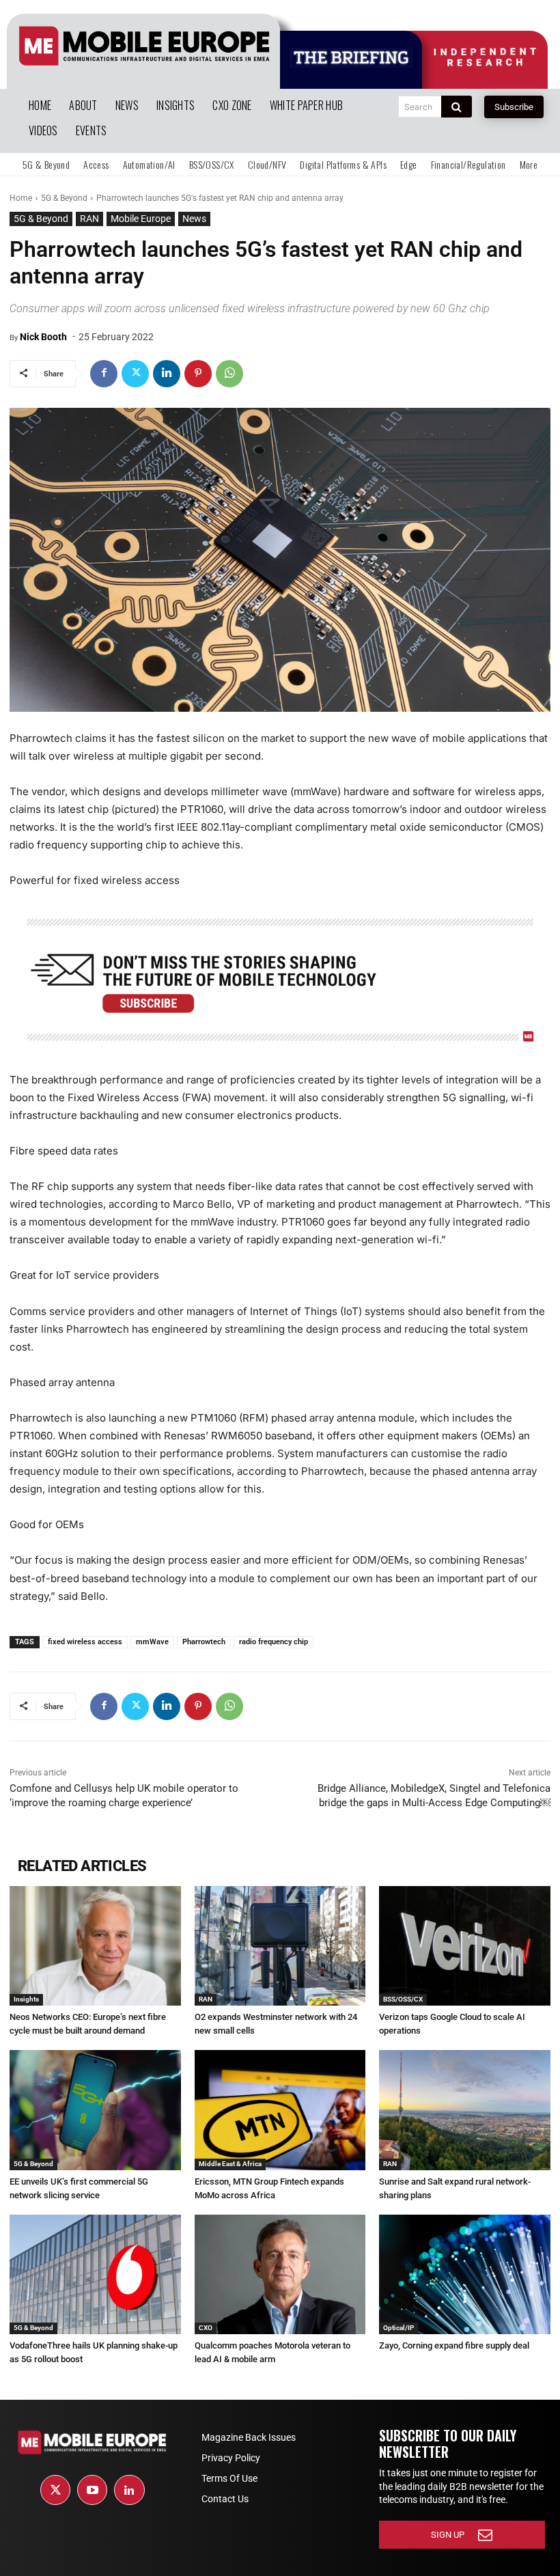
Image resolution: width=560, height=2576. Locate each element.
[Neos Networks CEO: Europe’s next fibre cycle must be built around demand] (95, 1946)
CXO (206, 2328)
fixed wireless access (85, 1642)
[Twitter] (135, 374)
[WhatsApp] (229, 374)
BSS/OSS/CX (403, 1999)
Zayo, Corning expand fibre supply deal (454, 2345)
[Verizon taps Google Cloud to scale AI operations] (465, 1946)
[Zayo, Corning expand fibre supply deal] (465, 2274)
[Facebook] (104, 374)
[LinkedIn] (129, 2490)
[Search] (457, 107)
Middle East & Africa (230, 2164)
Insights (26, 1999)
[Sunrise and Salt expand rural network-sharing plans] (465, 2110)
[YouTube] (92, 2490)
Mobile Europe (141, 219)
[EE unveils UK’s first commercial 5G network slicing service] (95, 2110)
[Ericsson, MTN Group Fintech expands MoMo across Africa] (280, 2110)
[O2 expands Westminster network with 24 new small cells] (280, 1946)
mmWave (152, 1642)
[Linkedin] (167, 374)
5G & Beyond (64, 198)
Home (21, 198)
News (194, 219)
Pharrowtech (204, 1642)
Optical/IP (398, 2328)
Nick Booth (43, 337)
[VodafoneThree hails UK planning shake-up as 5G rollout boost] (95, 2274)
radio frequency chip (274, 1642)
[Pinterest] (198, 374)
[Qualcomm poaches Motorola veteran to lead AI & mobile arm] (280, 2274)
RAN (89, 219)
